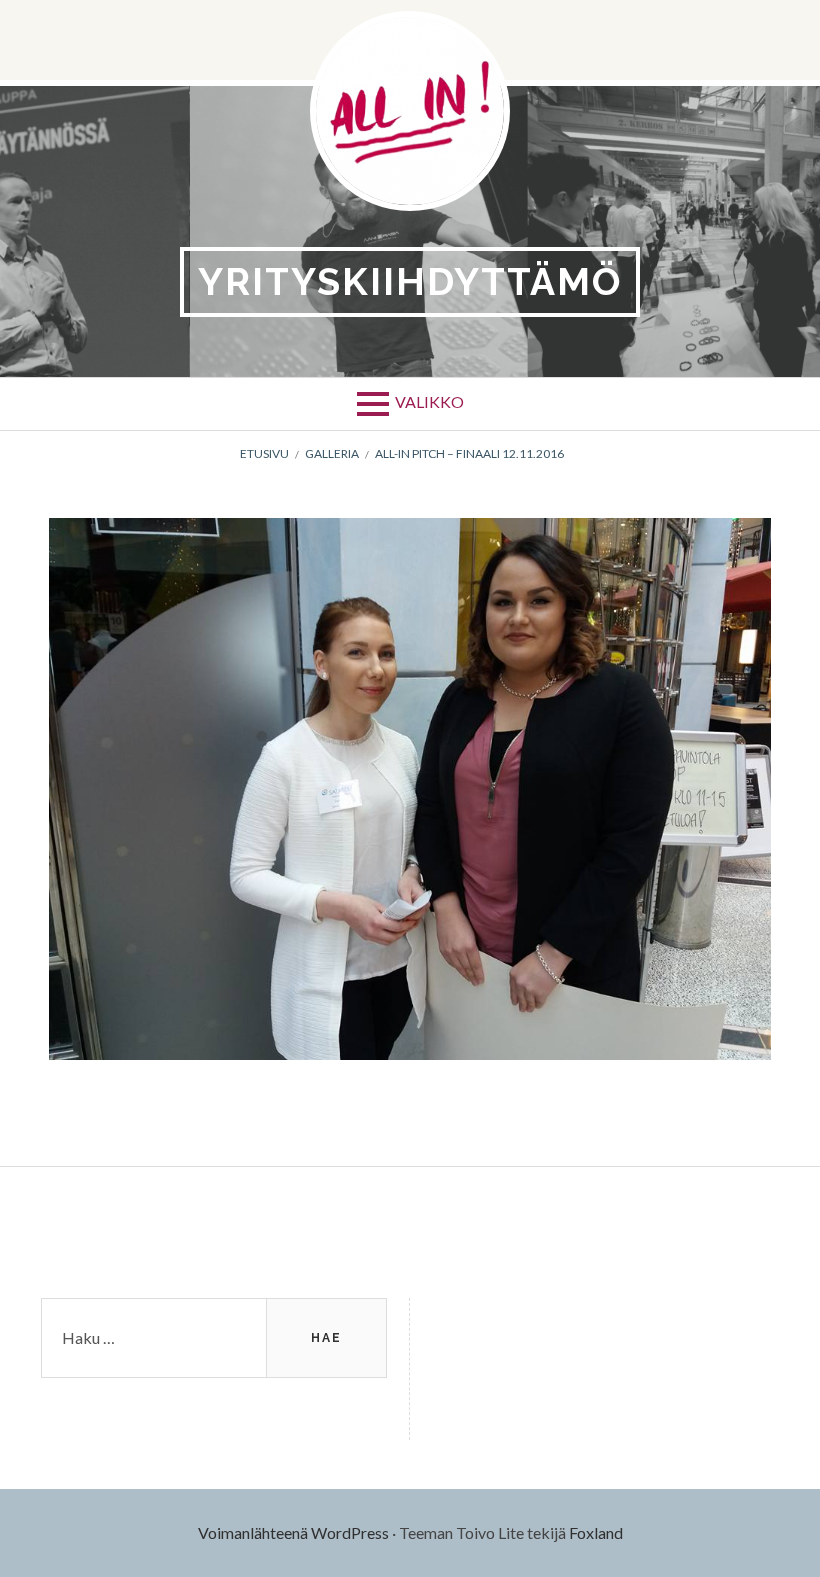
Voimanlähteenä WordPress (293, 1532)
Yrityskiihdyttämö (410, 281)
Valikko (429, 401)
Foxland (596, 1532)
